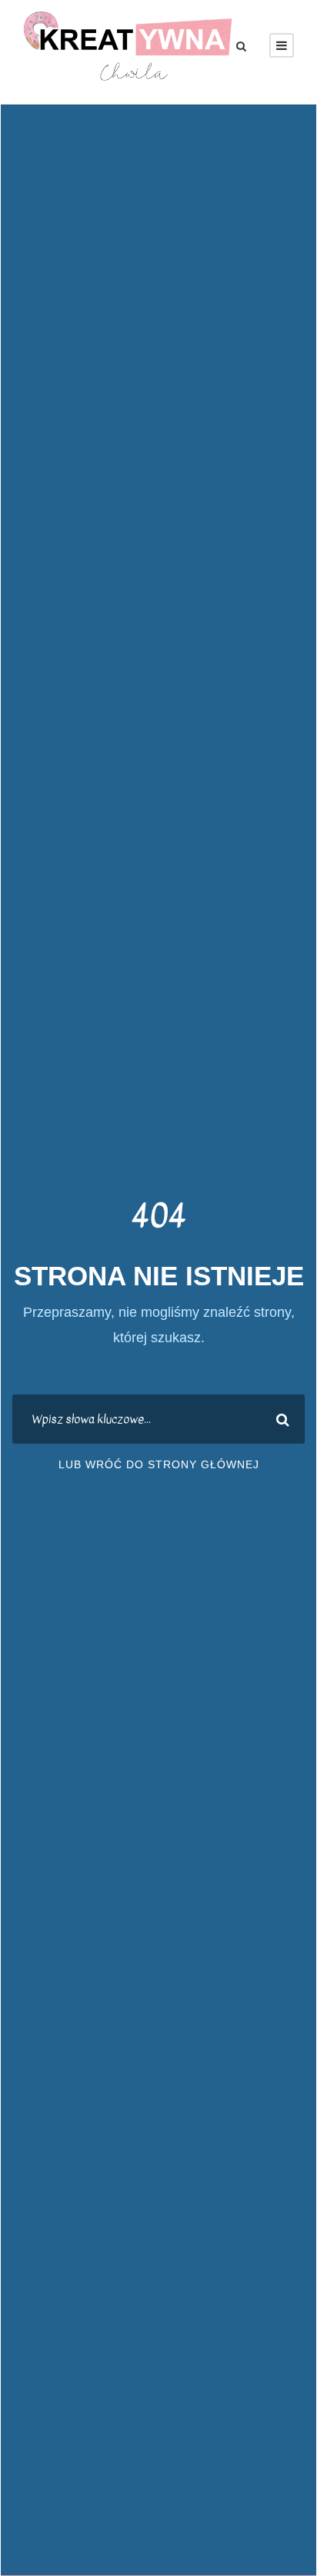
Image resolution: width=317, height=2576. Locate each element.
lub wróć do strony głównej (159, 1464)
